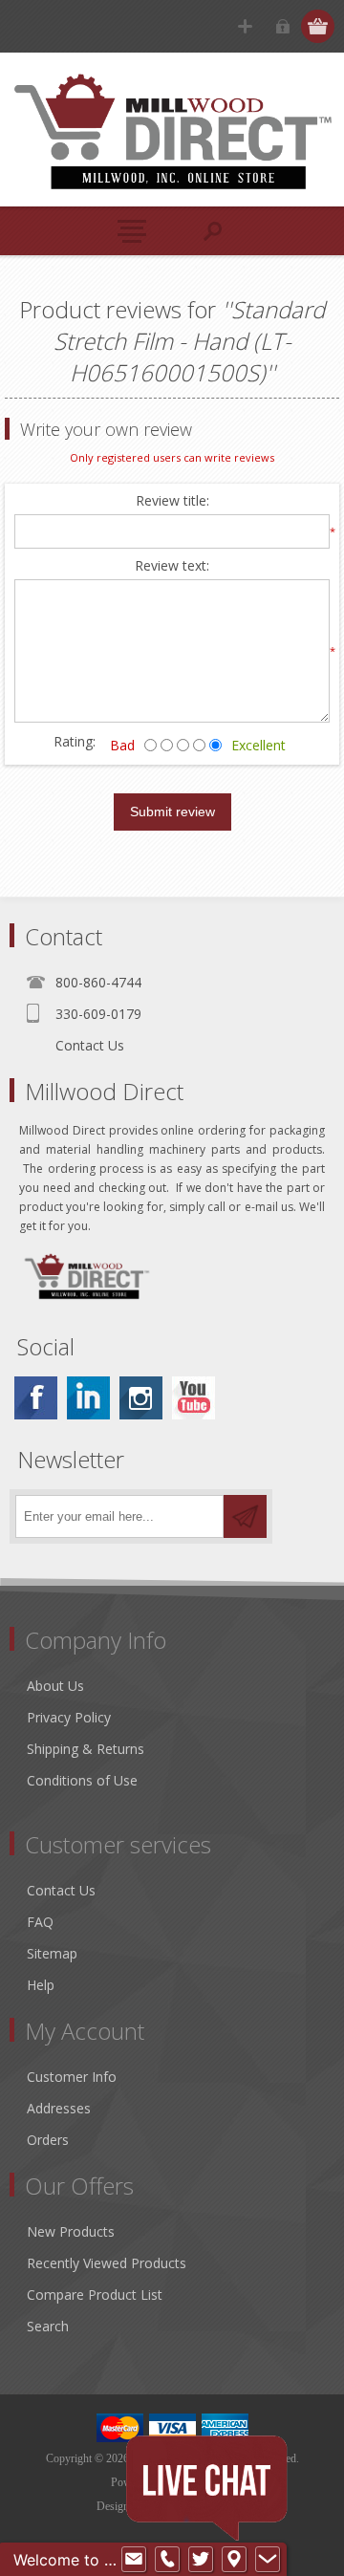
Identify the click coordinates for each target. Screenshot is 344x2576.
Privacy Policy (69, 1717)
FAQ (40, 1922)
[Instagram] (141, 1398)
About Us (55, 1686)
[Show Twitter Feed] (201, 2560)
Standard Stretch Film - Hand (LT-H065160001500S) (190, 341)
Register (245, 26)
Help (41, 1985)
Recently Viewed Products (107, 2263)
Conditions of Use (82, 1780)
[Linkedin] (88, 1398)
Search (48, 2326)
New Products (71, 2231)
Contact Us (90, 1045)
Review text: (172, 566)
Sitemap (52, 1953)
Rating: (75, 741)
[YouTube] (193, 1398)
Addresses (59, 2108)
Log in (282, 26)
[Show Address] (234, 2560)
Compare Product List (95, 2295)
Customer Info (72, 2077)
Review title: (172, 501)
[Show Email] (134, 2560)
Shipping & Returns (86, 1749)
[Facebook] (36, 1398)
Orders (48, 2140)
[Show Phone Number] (167, 2560)
